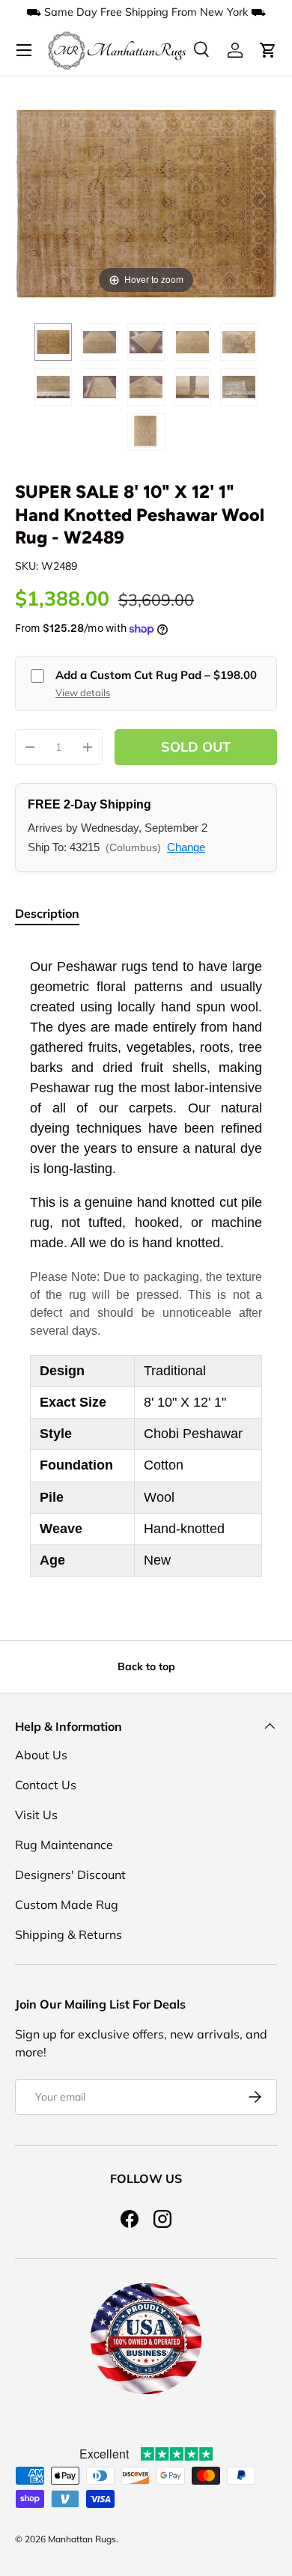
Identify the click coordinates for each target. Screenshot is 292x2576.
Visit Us (36, 1815)
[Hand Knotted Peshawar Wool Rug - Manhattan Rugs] (53, 342)
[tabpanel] (146, 1267)
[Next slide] (262, 196)
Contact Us (46, 1785)
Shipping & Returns (69, 1934)
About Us (41, 1755)
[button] (268, 50)
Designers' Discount (70, 1875)
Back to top (146, 1666)
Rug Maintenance (64, 1845)
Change (186, 847)
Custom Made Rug (67, 1904)
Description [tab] (47, 913)
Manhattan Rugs (82, 2539)
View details (83, 692)
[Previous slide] (30, 196)
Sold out (196, 747)
